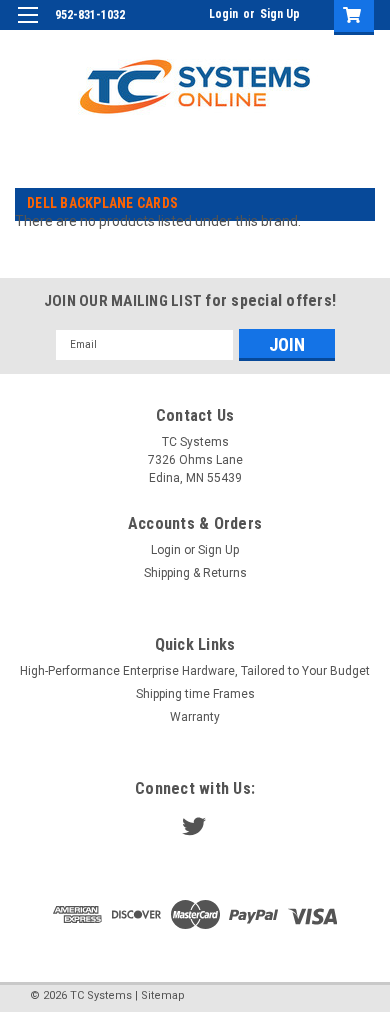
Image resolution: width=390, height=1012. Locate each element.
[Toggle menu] (27, 27)
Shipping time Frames (195, 694)
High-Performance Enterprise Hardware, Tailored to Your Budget (195, 671)
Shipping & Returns (195, 573)
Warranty (195, 717)
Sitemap (163, 995)
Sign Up (280, 14)
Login (223, 14)
